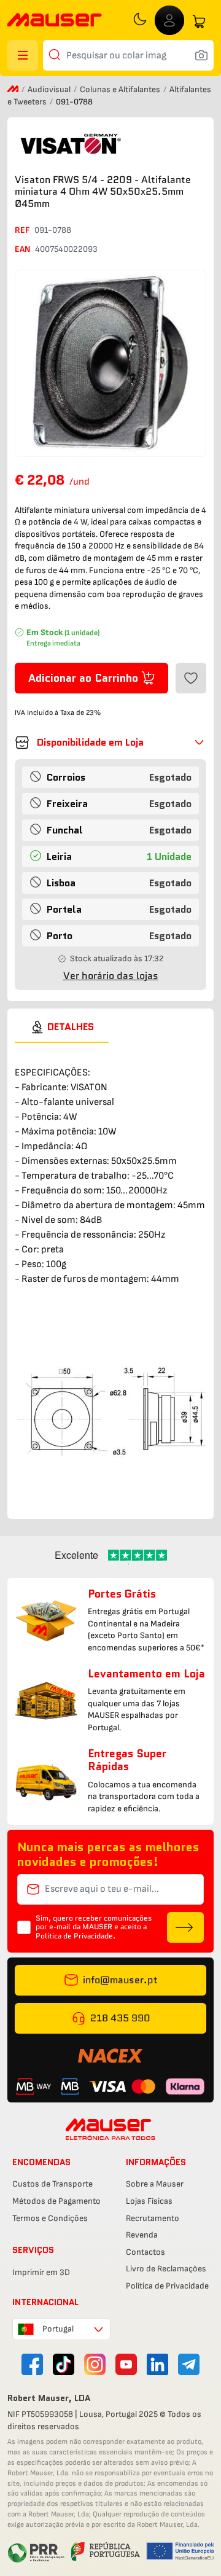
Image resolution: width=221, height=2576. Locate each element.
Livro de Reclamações (166, 2269)
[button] (110, 743)
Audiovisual (50, 89)
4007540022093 (66, 249)
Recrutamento (153, 2218)
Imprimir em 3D (41, 2272)
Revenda (142, 2235)
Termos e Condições (50, 2218)
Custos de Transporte (52, 2184)
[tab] (62, 1027)
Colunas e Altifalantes (121, 89)
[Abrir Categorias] (23, 55)
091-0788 (53, 230)
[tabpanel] (110, 1275)
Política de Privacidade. (76, 1936)
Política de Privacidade (167, 2286)
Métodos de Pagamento (56, 2201)
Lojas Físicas (149, 2201)
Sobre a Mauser (155, 2184)
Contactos (145, 2252)
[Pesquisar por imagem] (201, 55)
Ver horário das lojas (111, 976)
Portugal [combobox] (58, 2329)
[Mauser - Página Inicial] (55, 21)
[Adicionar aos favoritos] (191, 678)
